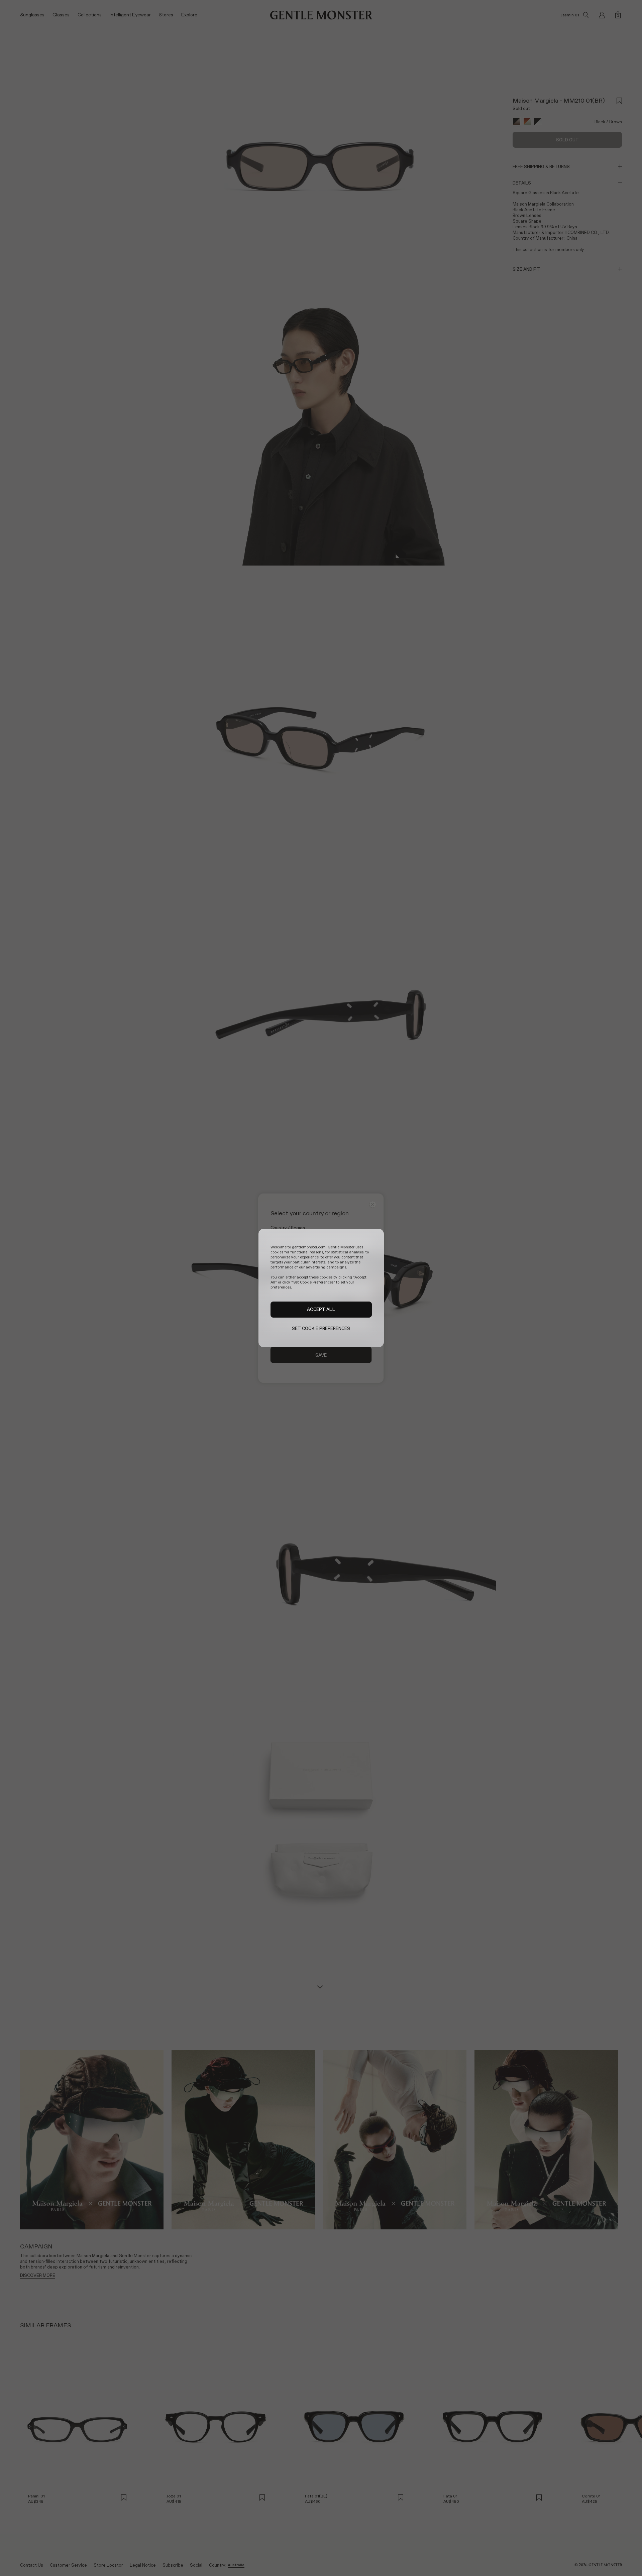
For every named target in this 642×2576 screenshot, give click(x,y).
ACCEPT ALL (321, 1310)
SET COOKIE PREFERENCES (321, 1328)
